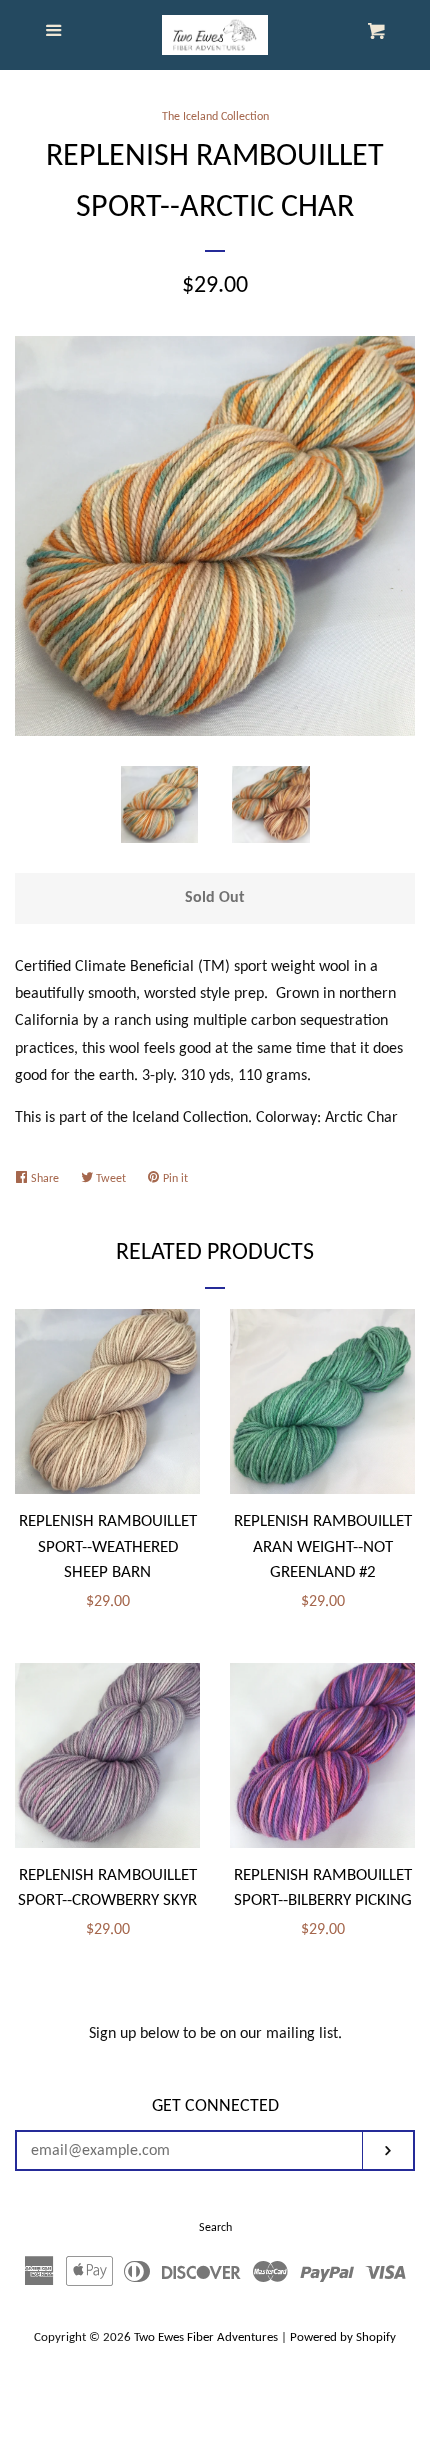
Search (215, 2228)
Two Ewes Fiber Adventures (206, 2337)
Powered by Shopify (343, 2337)
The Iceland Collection (215, 117)
